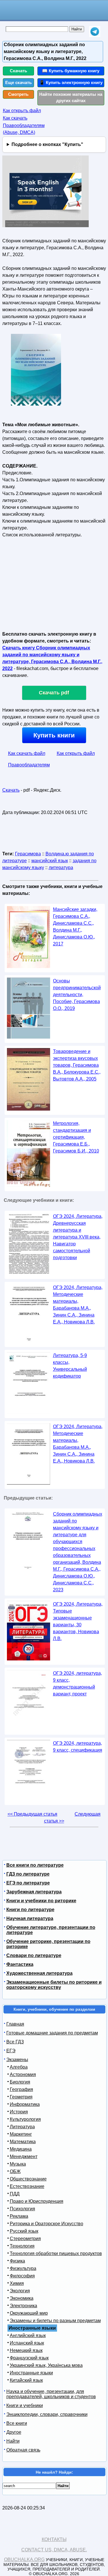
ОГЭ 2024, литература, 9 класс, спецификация (78, 1747)
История (19, 2112)
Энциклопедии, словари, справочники (47, 2414)
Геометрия (21, 2097)
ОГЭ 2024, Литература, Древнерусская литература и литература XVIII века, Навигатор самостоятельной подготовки (78, 1237)
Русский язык (24, 2231)
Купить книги (54, 735)
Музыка (18, 2164)
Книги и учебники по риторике (41, 1901)
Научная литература (30, 1918)
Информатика (25, 2104)
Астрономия (23, 2074)
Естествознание (27, 2186)
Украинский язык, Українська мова (46, 2365)
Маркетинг (21, 2134)
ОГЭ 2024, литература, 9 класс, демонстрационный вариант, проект (77, 1684)
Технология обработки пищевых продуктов (56, 2253)
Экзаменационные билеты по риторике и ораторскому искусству (54, 1985)
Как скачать (15, 118)
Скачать (18, 71)
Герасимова (28, 854)
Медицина (21, 2149)
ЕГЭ (11, 2051)
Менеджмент (24, 2157)
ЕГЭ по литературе (28, 1883)
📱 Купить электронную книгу (71, 82)
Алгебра (19, 2067)
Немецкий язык (26, 2350)
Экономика (22, 2298)
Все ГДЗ (15, 2042)
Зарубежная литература (34, 1892)
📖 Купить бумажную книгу (71, 71)
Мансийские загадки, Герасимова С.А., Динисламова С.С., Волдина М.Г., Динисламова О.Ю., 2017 (75, 927)
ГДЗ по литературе (28, 1874)
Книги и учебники (25, 2405)
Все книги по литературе (35, 1865)
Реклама (19, 2216)
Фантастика (20, 1964)
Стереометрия (25, 2239)
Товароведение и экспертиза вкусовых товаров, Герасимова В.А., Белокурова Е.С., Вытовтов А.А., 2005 (77, 1065)
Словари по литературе (34, 1955)
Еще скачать (18, 82)
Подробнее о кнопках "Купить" (47, 144)
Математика (23, 2142)
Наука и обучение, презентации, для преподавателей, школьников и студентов (51, 2394)
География (21, 2089)
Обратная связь (23, 2450)
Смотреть (18, 94)
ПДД (15, 2194)
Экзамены (17, 2060)
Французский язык (29, 2358)
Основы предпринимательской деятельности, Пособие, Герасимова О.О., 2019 (77, 995)
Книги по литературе (30, 1910)
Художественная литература (39, 1973)
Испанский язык (27, 2343)
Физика (17, 2261)
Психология (22, 2209)
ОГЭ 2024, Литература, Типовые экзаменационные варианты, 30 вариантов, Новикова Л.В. (78, 1621)
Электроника (23, 2306)
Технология (22, 2246)
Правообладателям (29, 765)
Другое (14, 2432)
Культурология (25, 2119)
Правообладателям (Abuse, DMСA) (24, 129)
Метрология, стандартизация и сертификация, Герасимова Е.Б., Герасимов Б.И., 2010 (76, 1137)
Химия (17, 2283)
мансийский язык (50, 861)
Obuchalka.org (24, 2560)
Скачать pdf (54, 693)
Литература (22, 2127)
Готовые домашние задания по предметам (52, 2033)
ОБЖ (15, 2171)
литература (61, 868)
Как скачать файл (27, 753)
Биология (20, 2082)
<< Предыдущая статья (32, 1814)
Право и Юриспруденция (37, 2201)
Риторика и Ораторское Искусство (47, 2224)
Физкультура (23, 2268)
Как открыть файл (22, 111)
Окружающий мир (29, 2313)
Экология (20, 2291)
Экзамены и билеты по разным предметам (55, 2321)
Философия (22, 2276)
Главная (15, 2024)
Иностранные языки (31, 2373)
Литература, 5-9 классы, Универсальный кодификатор (70, 1366)
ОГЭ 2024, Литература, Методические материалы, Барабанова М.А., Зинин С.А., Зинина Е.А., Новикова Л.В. (78, 1305)
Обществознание (28, 2179)
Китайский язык (26, 2380)
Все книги (17, 2423)
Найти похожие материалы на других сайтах (71, 98)
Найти (13, 2441)
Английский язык (28, 2335)
